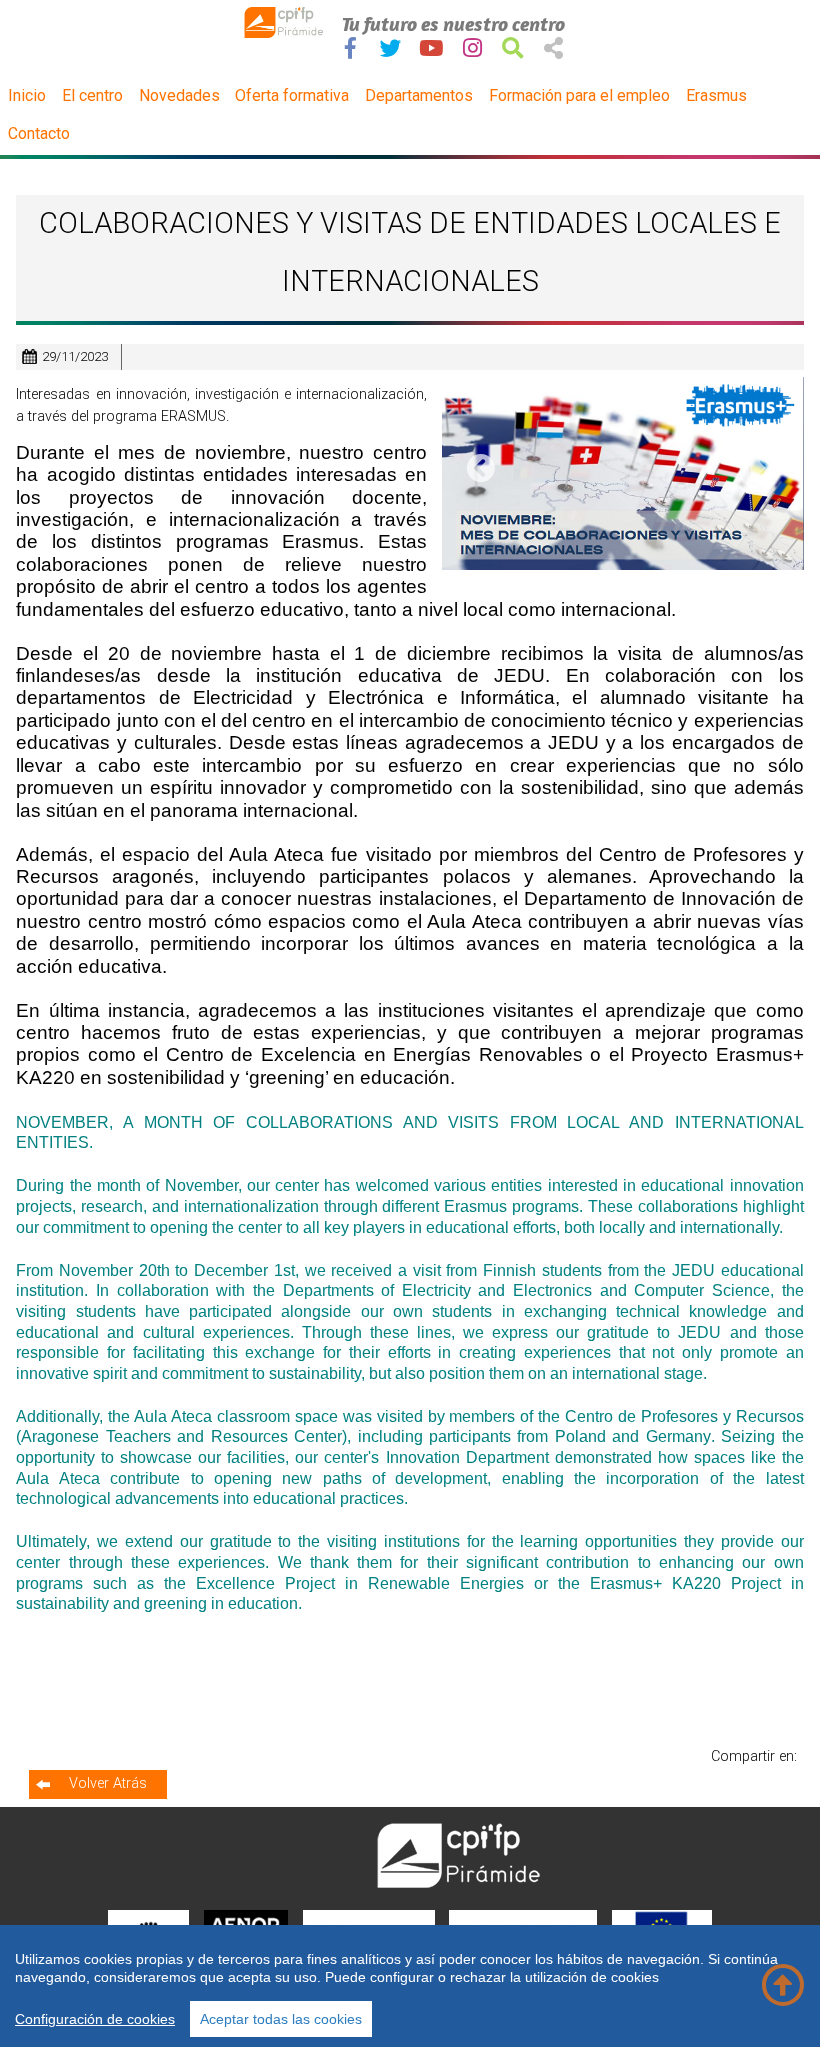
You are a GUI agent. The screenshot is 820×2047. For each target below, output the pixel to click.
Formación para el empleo (579, 95)
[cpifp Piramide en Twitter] (391, 48)
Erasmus (716, 95)
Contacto (39, 133)
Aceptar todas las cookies (281, 2019)
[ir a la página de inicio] (285, 33)
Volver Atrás (108, 1783)
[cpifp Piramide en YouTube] (431, 48)
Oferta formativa (292, 95)
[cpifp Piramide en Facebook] (350, 48)
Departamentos (419, 95)
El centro (92, 95)
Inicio (27, 95)
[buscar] (513, 48)
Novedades (179, 95)
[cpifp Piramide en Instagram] (472, 48)
